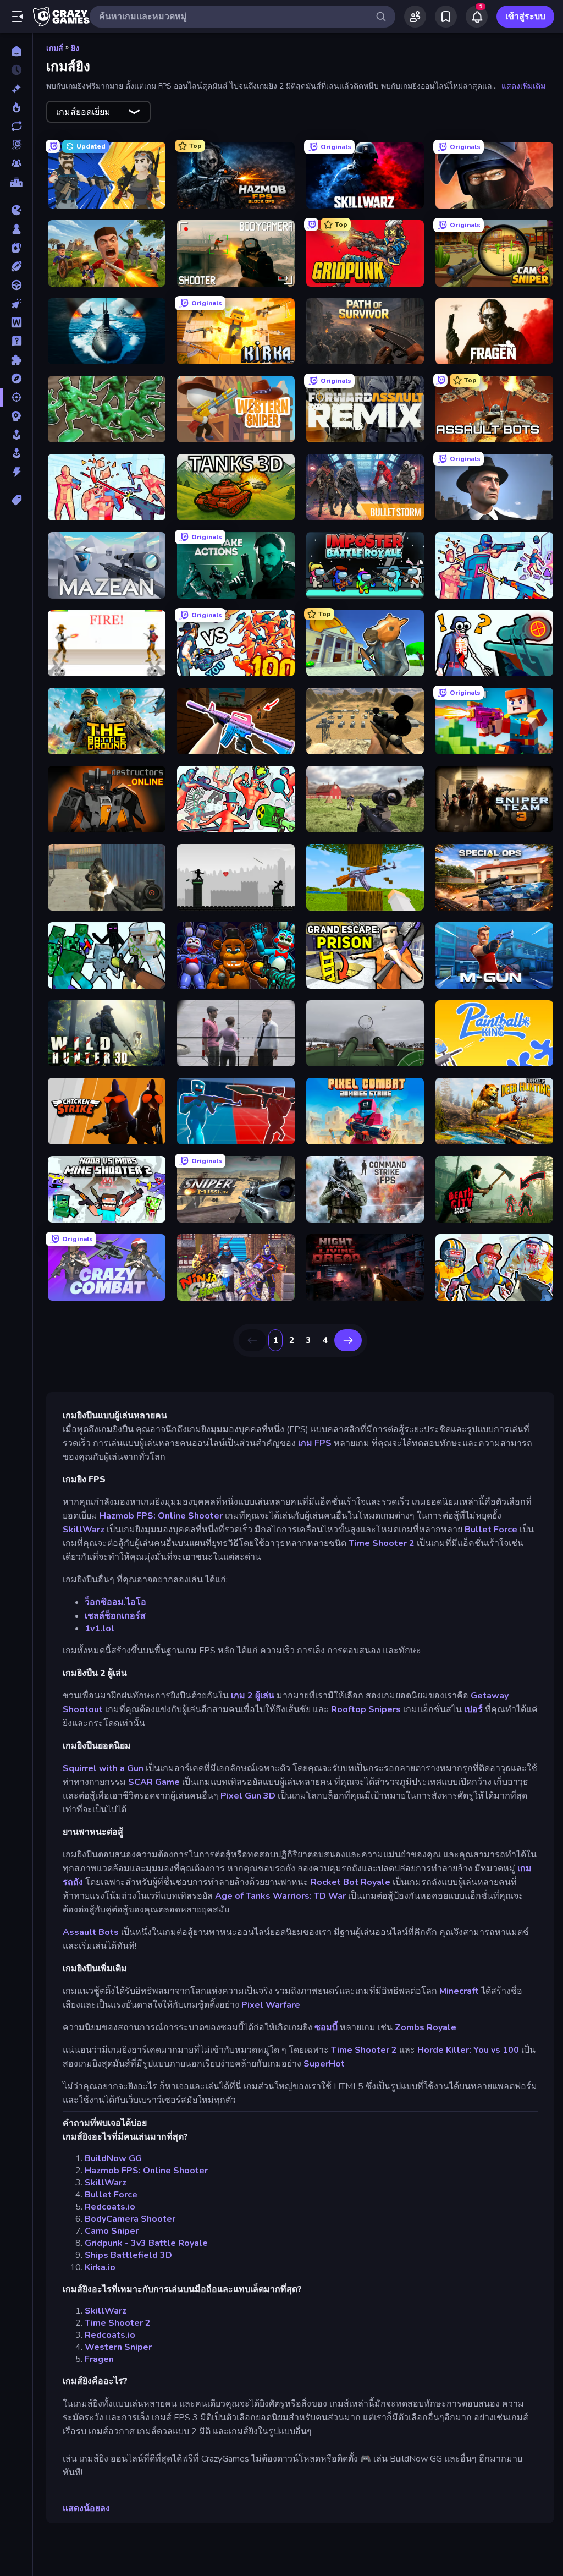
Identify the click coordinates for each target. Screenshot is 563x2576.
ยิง (75, 48)
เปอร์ (473, 1709)
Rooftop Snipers (366, 1709)
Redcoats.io (110, 2207)
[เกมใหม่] (16, 89)
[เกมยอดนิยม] (16, 107)
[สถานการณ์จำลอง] (16, 435)
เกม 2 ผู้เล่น (253, 1696)
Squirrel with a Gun (103, 1768)
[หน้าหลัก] (16, 51)
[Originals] (16, 145)
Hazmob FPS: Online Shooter (161, 1516)
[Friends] (415, 17)
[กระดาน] (16, 229)
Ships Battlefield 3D (128, 2255)
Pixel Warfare (271, 2005)
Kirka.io (100, 2267)
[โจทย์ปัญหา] (16, 341)
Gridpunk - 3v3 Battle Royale (146, 2243)
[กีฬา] (16, 266)
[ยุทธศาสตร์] (16, 416)
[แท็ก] (16, 500)
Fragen (99, 2359)
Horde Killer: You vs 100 (468, 2050)
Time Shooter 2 (382, 1543)
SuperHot (324, 2064)
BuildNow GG (113, 2158)
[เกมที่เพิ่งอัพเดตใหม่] (16, 126)
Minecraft (459, 1991)
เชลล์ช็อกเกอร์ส (115, 1616)
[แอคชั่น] (16, 472)
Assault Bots (91, 1932)
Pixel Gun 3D (248, 1796)
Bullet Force (491, 1530)
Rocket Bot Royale (351, 1882)
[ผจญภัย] (16, 379)
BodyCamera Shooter (130, 2219)
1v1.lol (100, 1629)
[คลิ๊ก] (16, 304)
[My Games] (446, 17)
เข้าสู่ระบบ (525, 17)
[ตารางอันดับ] (16, 182)
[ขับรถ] (16, 285)
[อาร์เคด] (16, 453)
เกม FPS (315, 1443)
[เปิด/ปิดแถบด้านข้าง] (18, 17)
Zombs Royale (426, 2027)
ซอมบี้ (326, 2027)
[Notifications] (477, 17)
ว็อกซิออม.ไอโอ (115, 1602)
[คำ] (16, 322)
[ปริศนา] (16, 360)
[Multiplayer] (16, 163)
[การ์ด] (16, 248)
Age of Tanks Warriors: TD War (280, 1896)
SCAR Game (154, 1782)
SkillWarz (84, 1530)
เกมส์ (55, 48)
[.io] (16, 210)
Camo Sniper (112, 2231)
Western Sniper (118, 2347)
